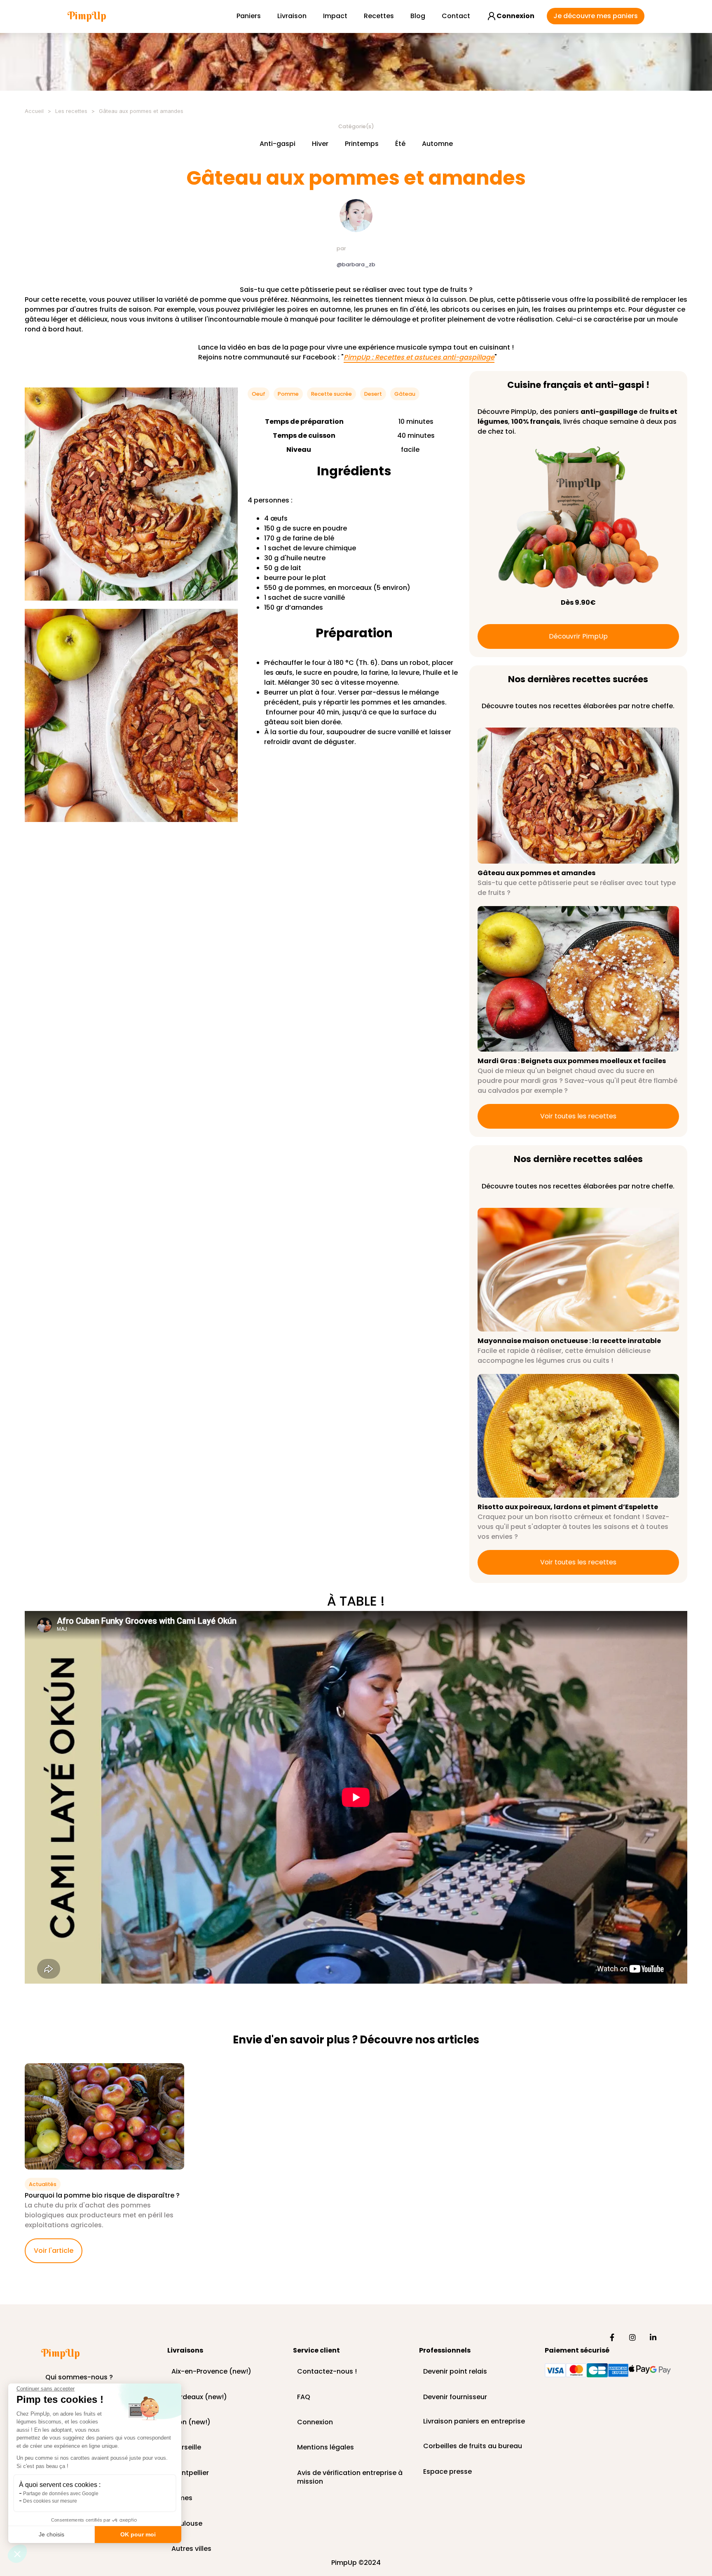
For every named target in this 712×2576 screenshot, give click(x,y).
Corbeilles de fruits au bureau (473, 2446)
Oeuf (259, 394)
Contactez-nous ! (327, 2372)
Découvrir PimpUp (578, 636)
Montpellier (190, 2473)
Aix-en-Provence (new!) (211, 2372)
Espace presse (447, 2472)
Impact (335, 16)
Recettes (379, 16)
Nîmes (182, 2498)
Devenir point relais (455, 2372)
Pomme (288, 394)
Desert (373, 394)
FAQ (304, 2397)
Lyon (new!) (191, 2422)
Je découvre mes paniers (596, 16)
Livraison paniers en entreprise (474, 2422)
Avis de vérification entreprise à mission (350, 2473)
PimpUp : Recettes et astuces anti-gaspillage (419, 358)
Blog (418, 16)
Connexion (315, 2422)
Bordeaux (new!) (199, 2397)
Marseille (186, 2448)
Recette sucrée (331, 394)
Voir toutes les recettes (578, 1116)
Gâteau (405, 394)
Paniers (249, 16)
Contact (456, 16)
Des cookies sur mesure (50, 2501)
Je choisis (52, 2534)
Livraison (292, 16)
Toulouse (187, 2524)
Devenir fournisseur (455, 2397)
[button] (17, 2554)
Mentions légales (326, 2448)
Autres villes (191, 2549)
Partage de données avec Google (61, 2494)
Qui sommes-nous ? (79, 2378)
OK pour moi (138, 2534)
